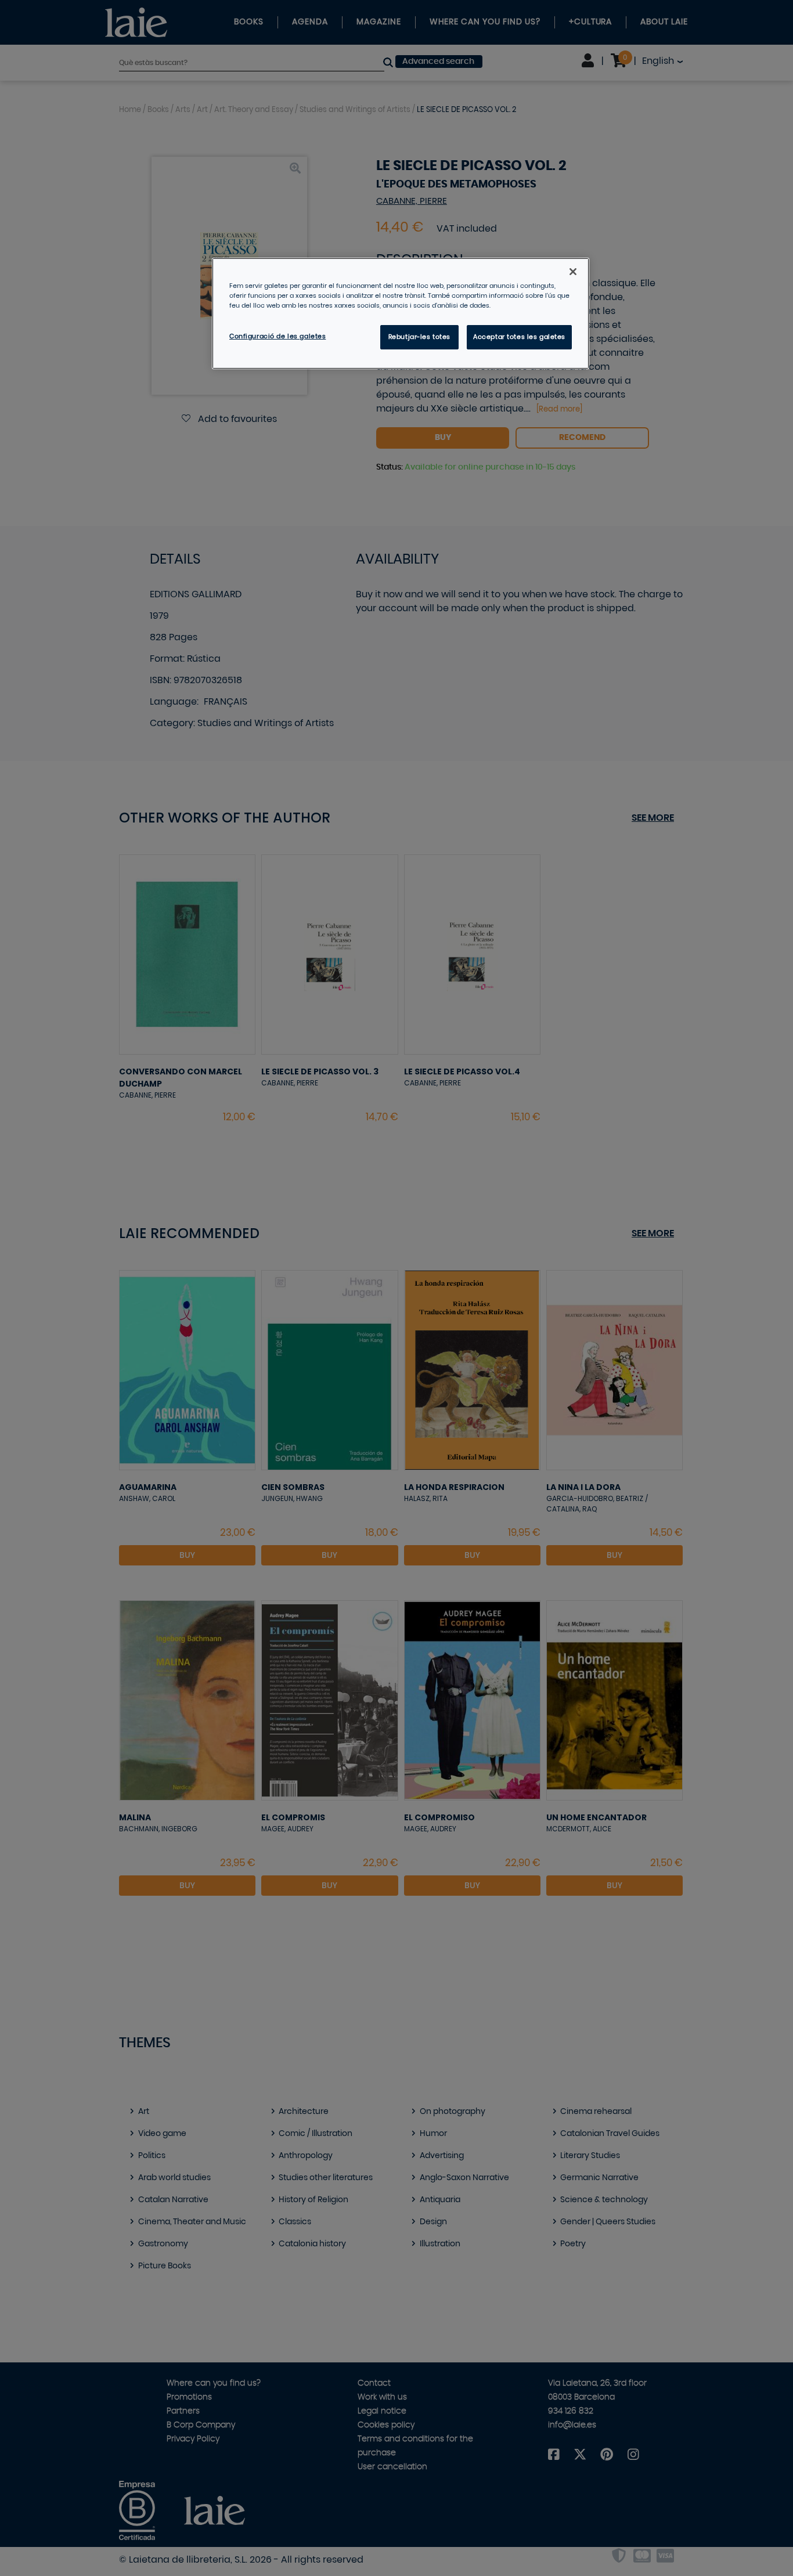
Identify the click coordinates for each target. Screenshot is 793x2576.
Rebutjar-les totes (419, 337)
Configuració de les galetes (277, 336)
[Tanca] (573, 272)
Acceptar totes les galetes (519, 337)
